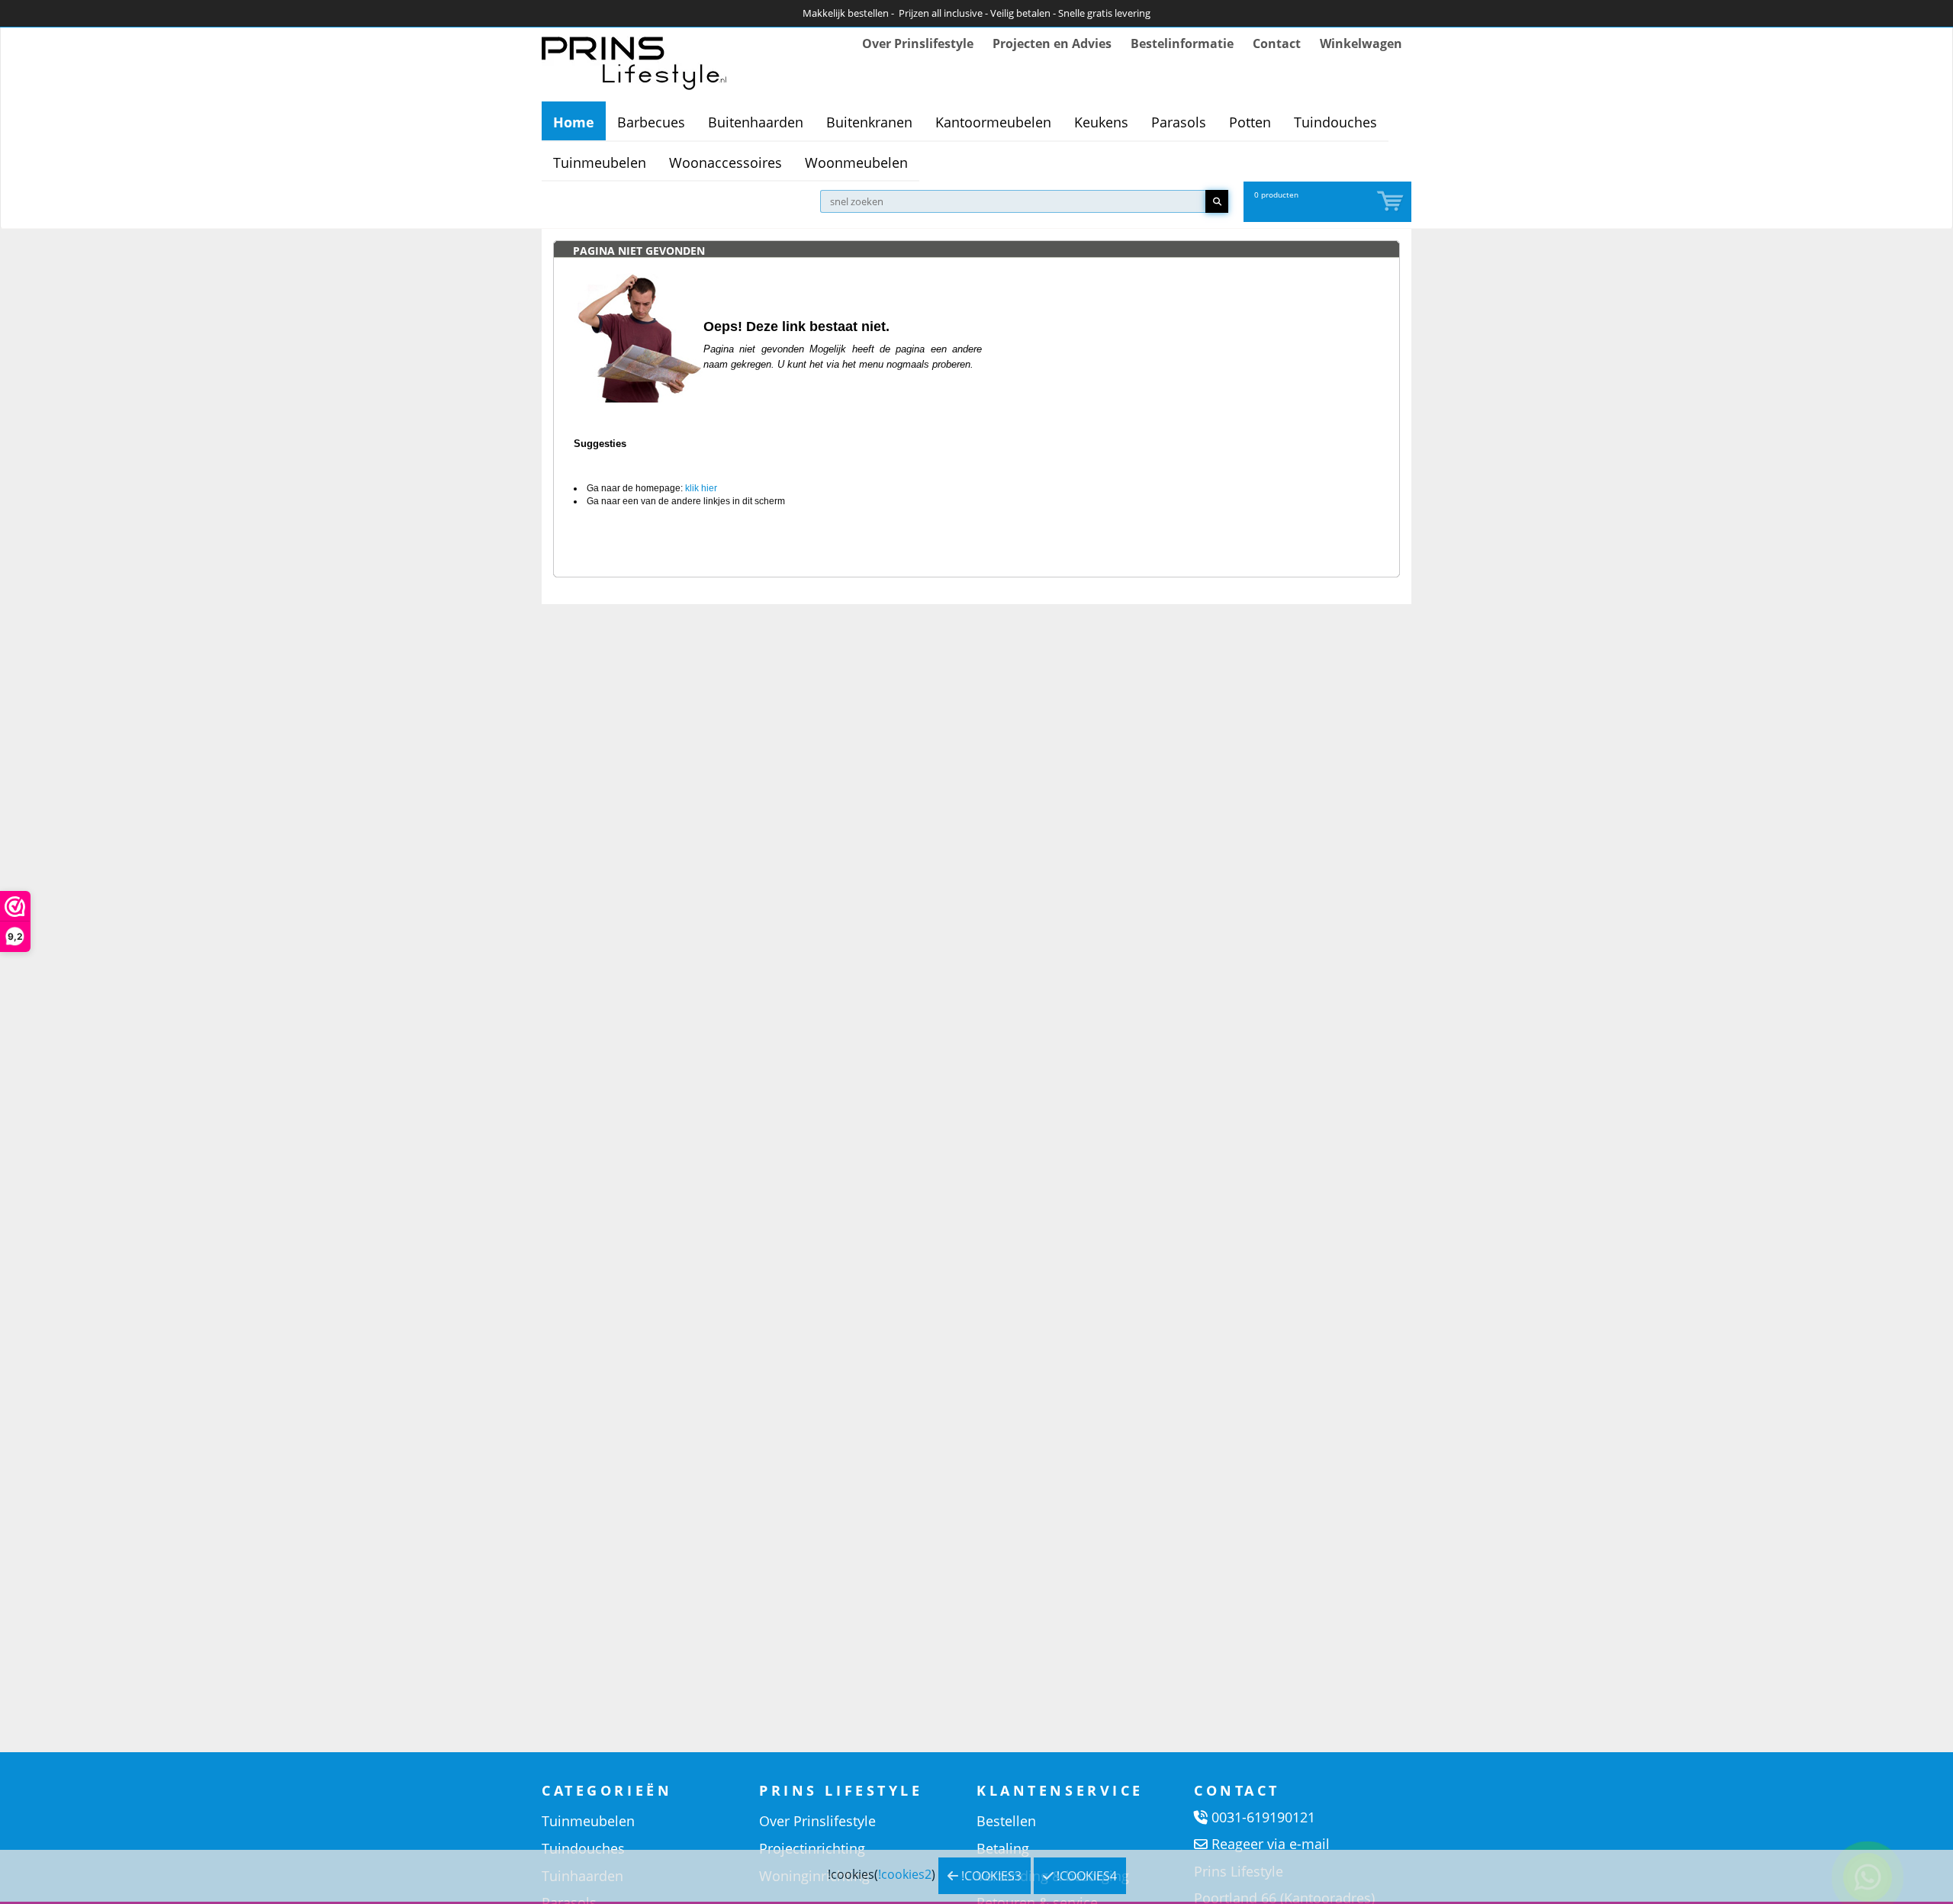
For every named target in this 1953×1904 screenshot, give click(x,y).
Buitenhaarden (756, 122)
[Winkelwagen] (1392, 202)
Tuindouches (1335, 122)
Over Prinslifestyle (918, 43)
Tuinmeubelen (600, 162)
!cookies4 (1085, 1876)
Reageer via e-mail (1271, 1844)
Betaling (1003, 1848)
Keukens (1101, 122)
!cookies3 (990, 1876)
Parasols (1179, 122)
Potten (1250, 122)
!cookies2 (905, 1874)
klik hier (701, 488)
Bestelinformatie (1182, 43)
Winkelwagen (1361, 43)
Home (574, 122)
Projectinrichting (812, 1848)
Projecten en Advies (1052, 43)
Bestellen (1006, 1821)
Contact (1277, 43)
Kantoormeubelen (993, 122)
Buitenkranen (869, 122)
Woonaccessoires (726, 162)
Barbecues (651, 122)
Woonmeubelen (856, 162)
